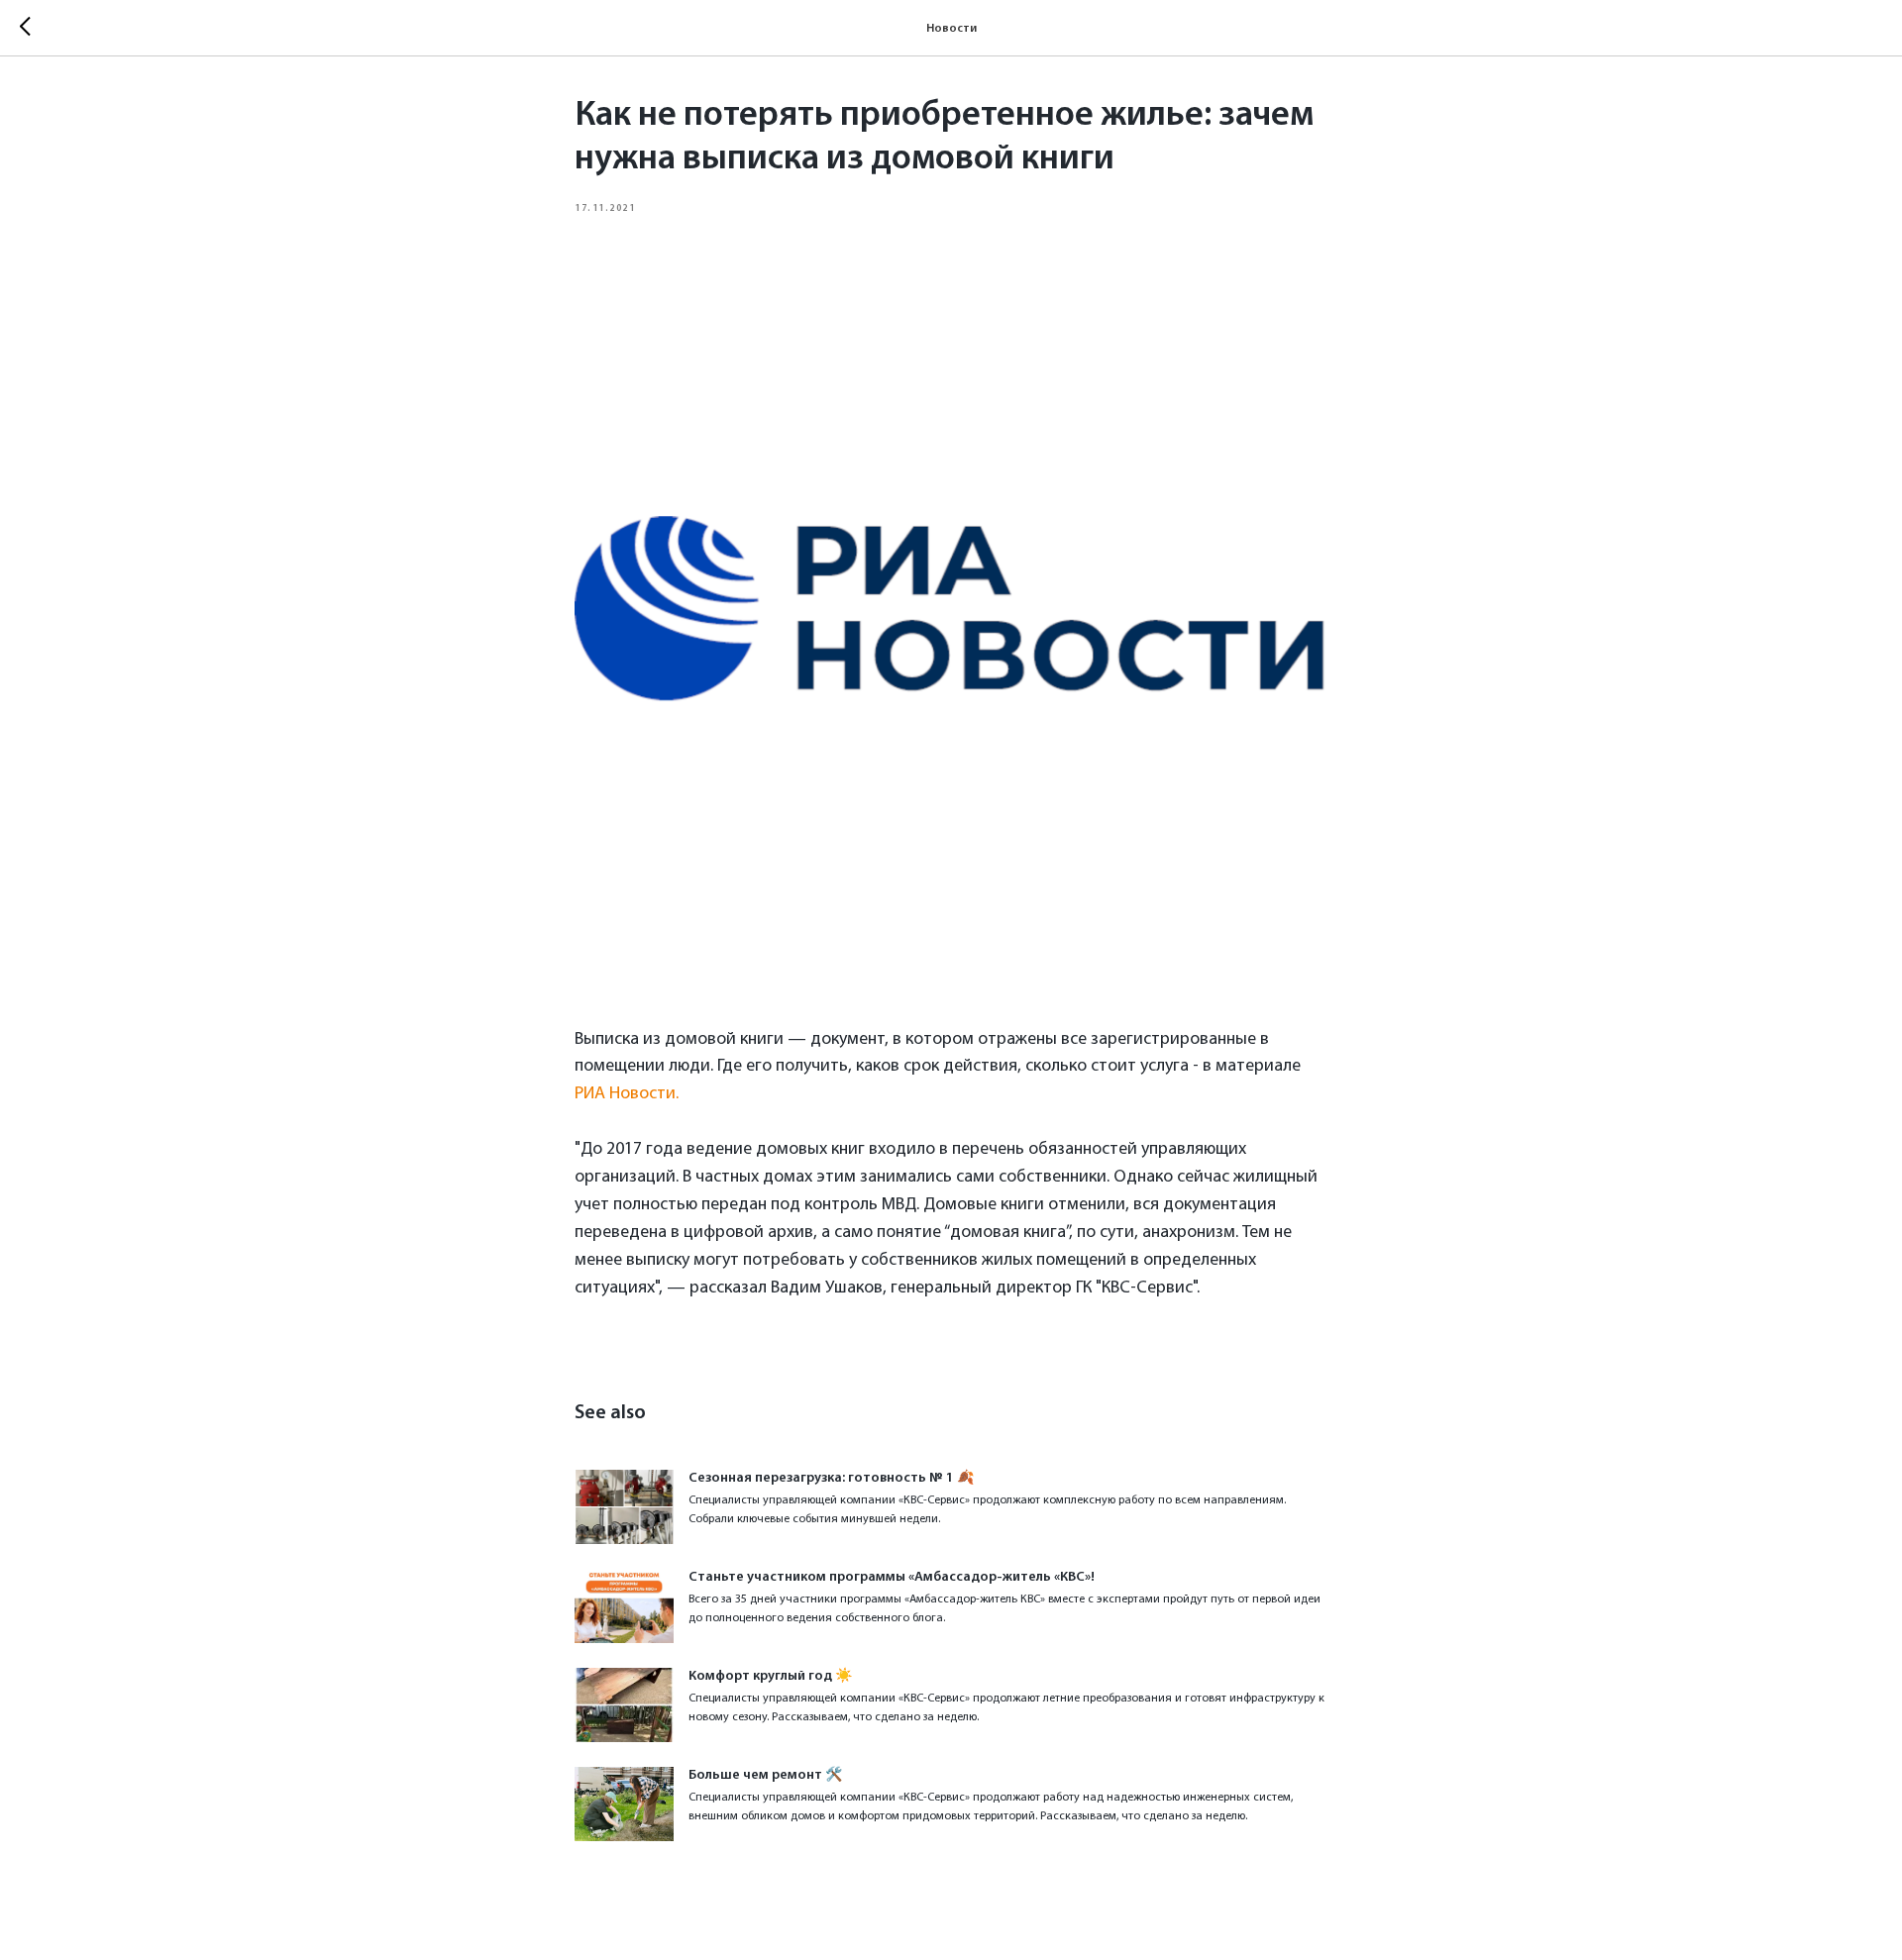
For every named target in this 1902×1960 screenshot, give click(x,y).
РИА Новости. (627, 1094)
